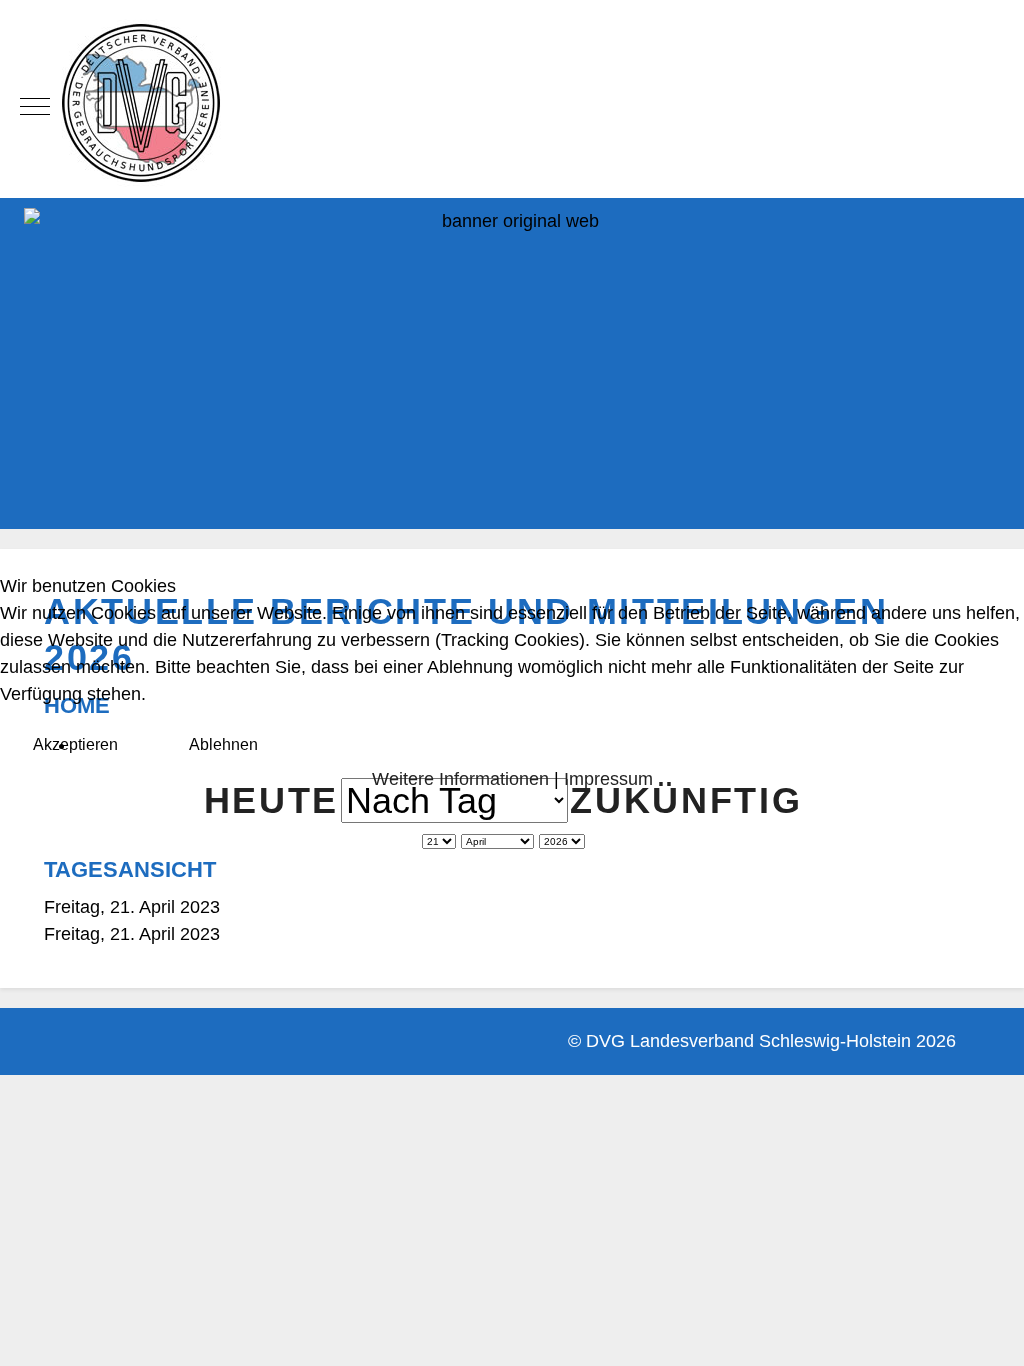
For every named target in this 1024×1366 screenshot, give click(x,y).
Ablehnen (223, 744)
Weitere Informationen (460, 779)
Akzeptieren (75, 744)
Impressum (608, 779)
